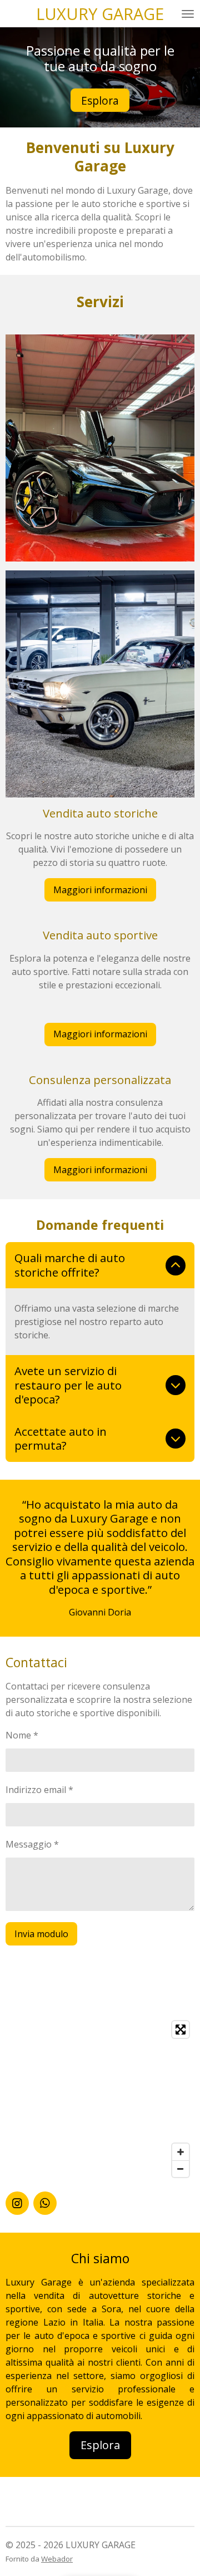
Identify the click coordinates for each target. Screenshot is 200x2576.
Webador (57, 2559)
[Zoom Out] (181, 2169)
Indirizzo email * (39, 1790)
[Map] (100, 2099)
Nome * (22, 1735)
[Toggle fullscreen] (181, 2030)
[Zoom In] (181, 2152)
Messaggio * (32, 1844)
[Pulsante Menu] (188, 14)
